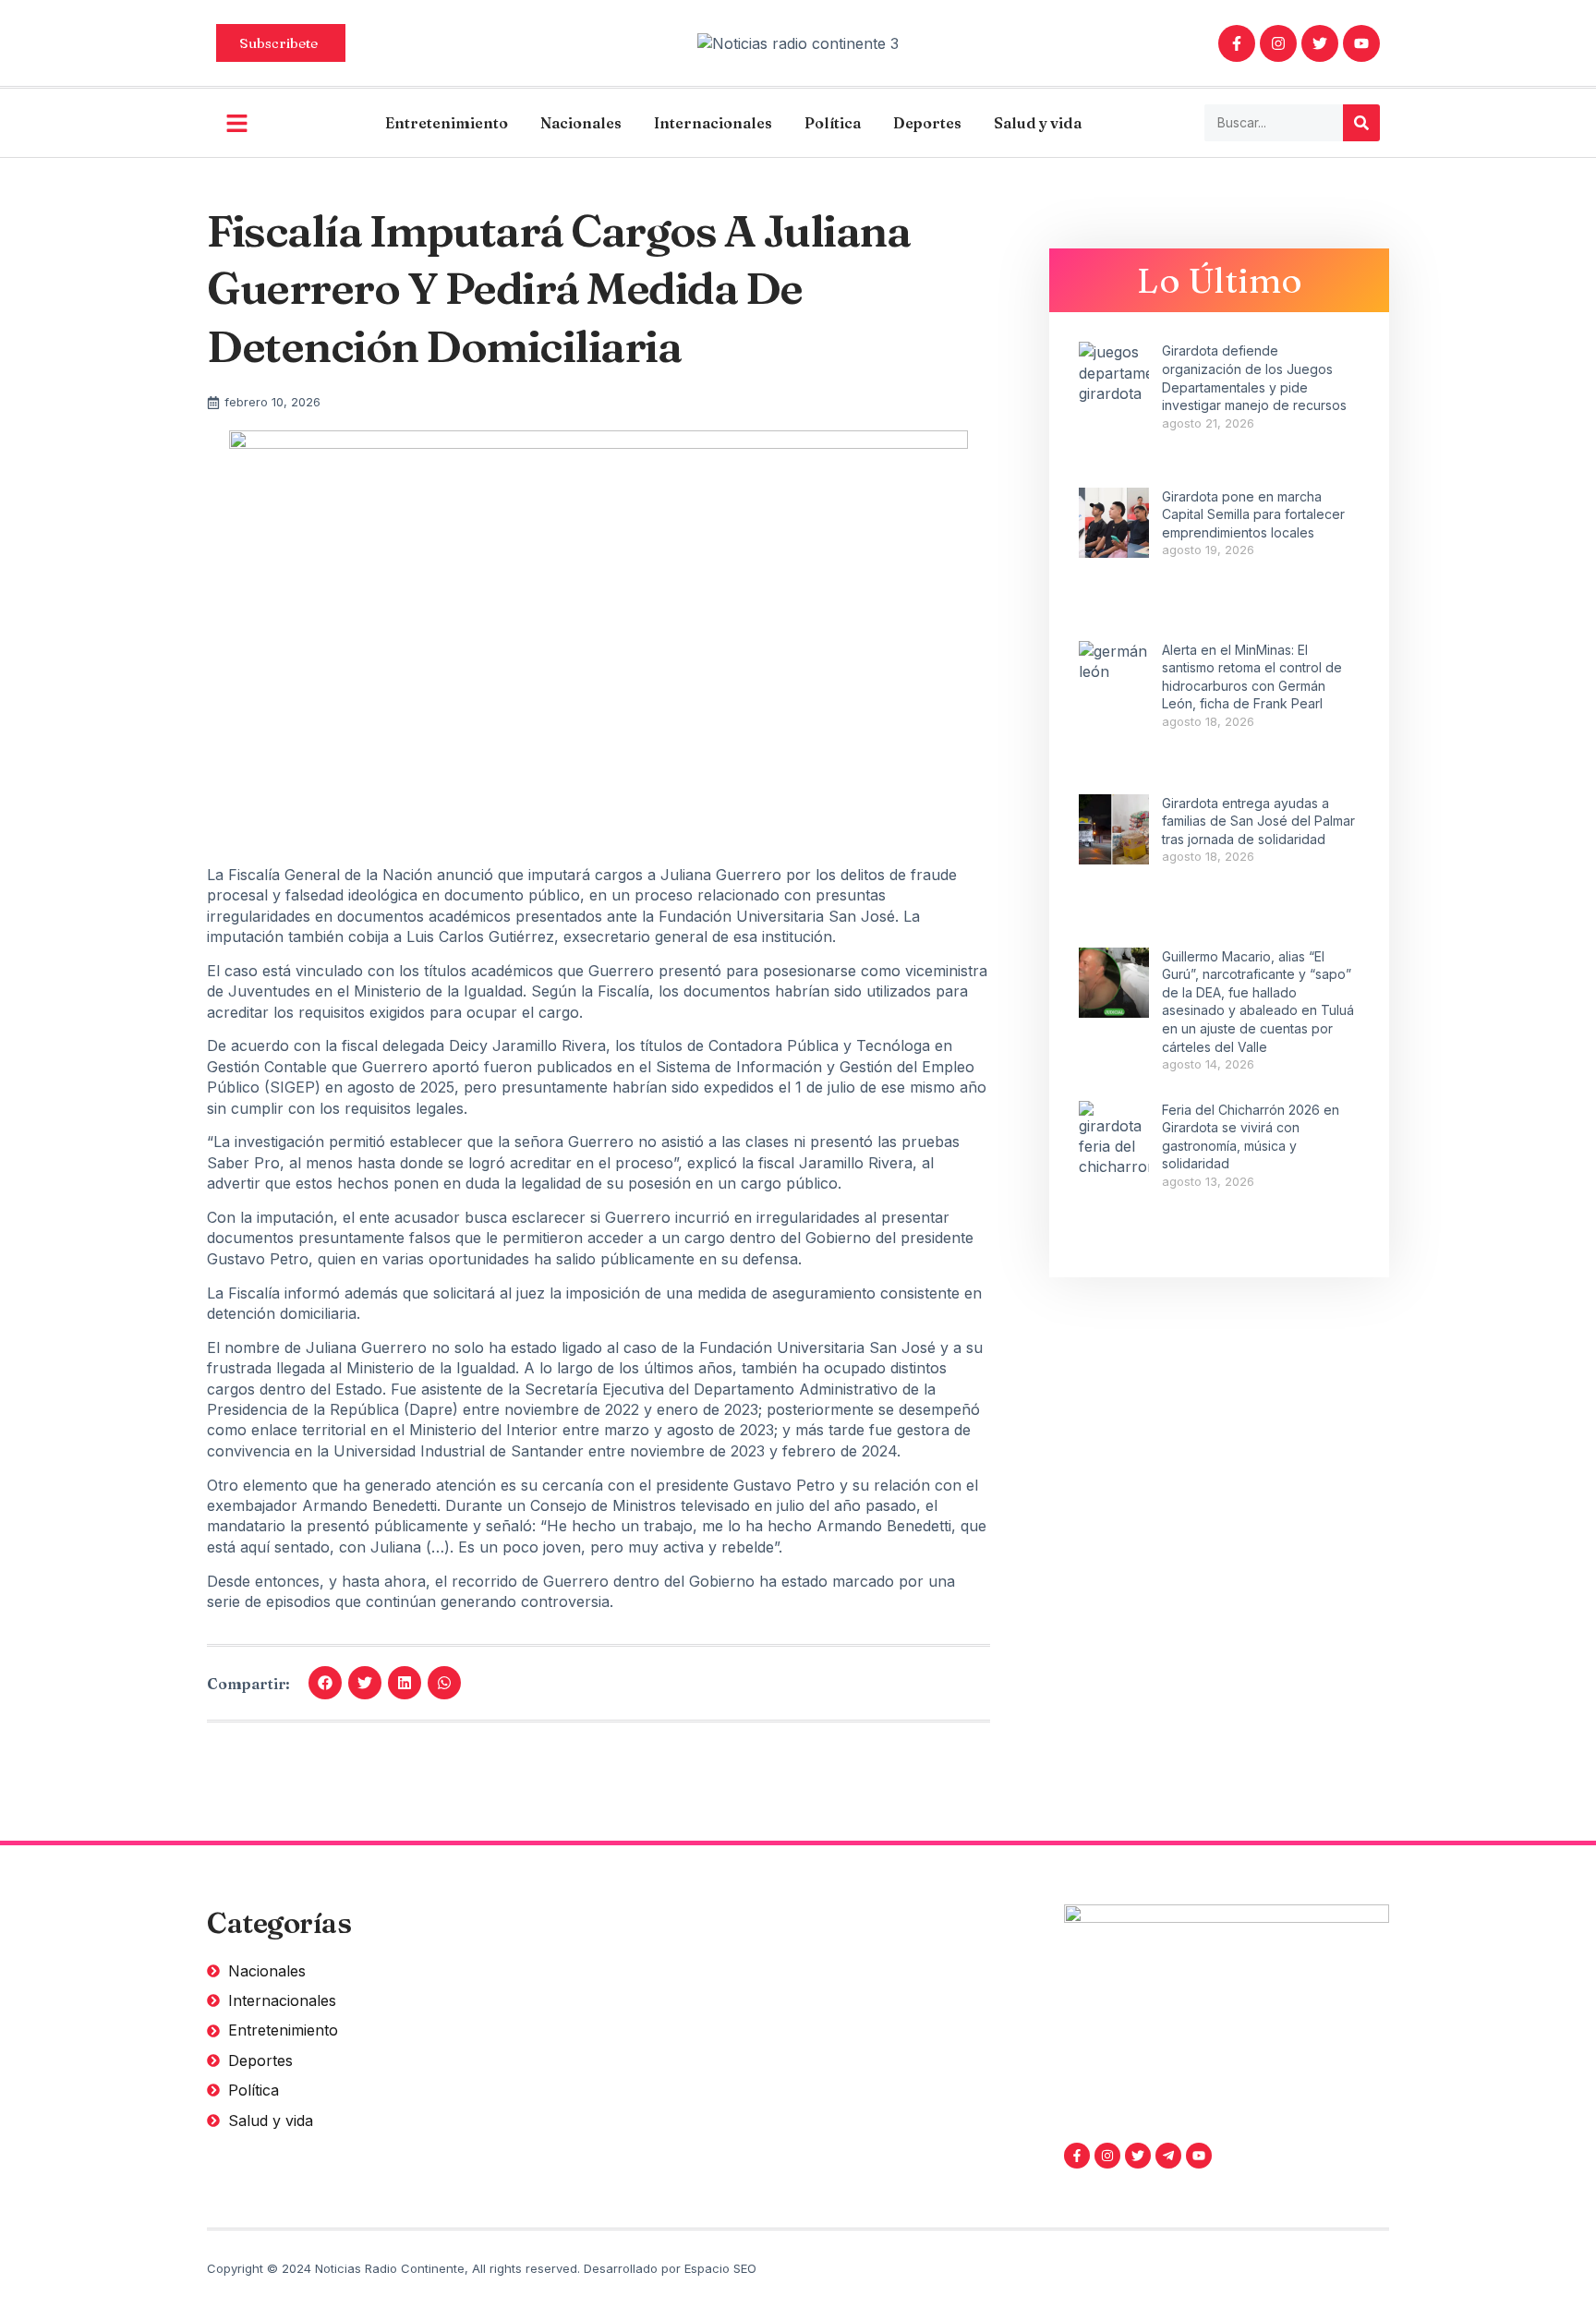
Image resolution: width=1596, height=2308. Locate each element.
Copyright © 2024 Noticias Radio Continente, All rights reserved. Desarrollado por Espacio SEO (482, 2268)
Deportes (927, 123)
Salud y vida (1038, 123)
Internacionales (713, 123)
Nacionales (581, 123)
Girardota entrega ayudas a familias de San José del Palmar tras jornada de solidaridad (1258, 821)
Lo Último (1220, 280)
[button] (325, 1683)
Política (833, 123)
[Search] (1361, 123)
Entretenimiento (447, 123)
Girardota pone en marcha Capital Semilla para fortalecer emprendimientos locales (1253, 514)
